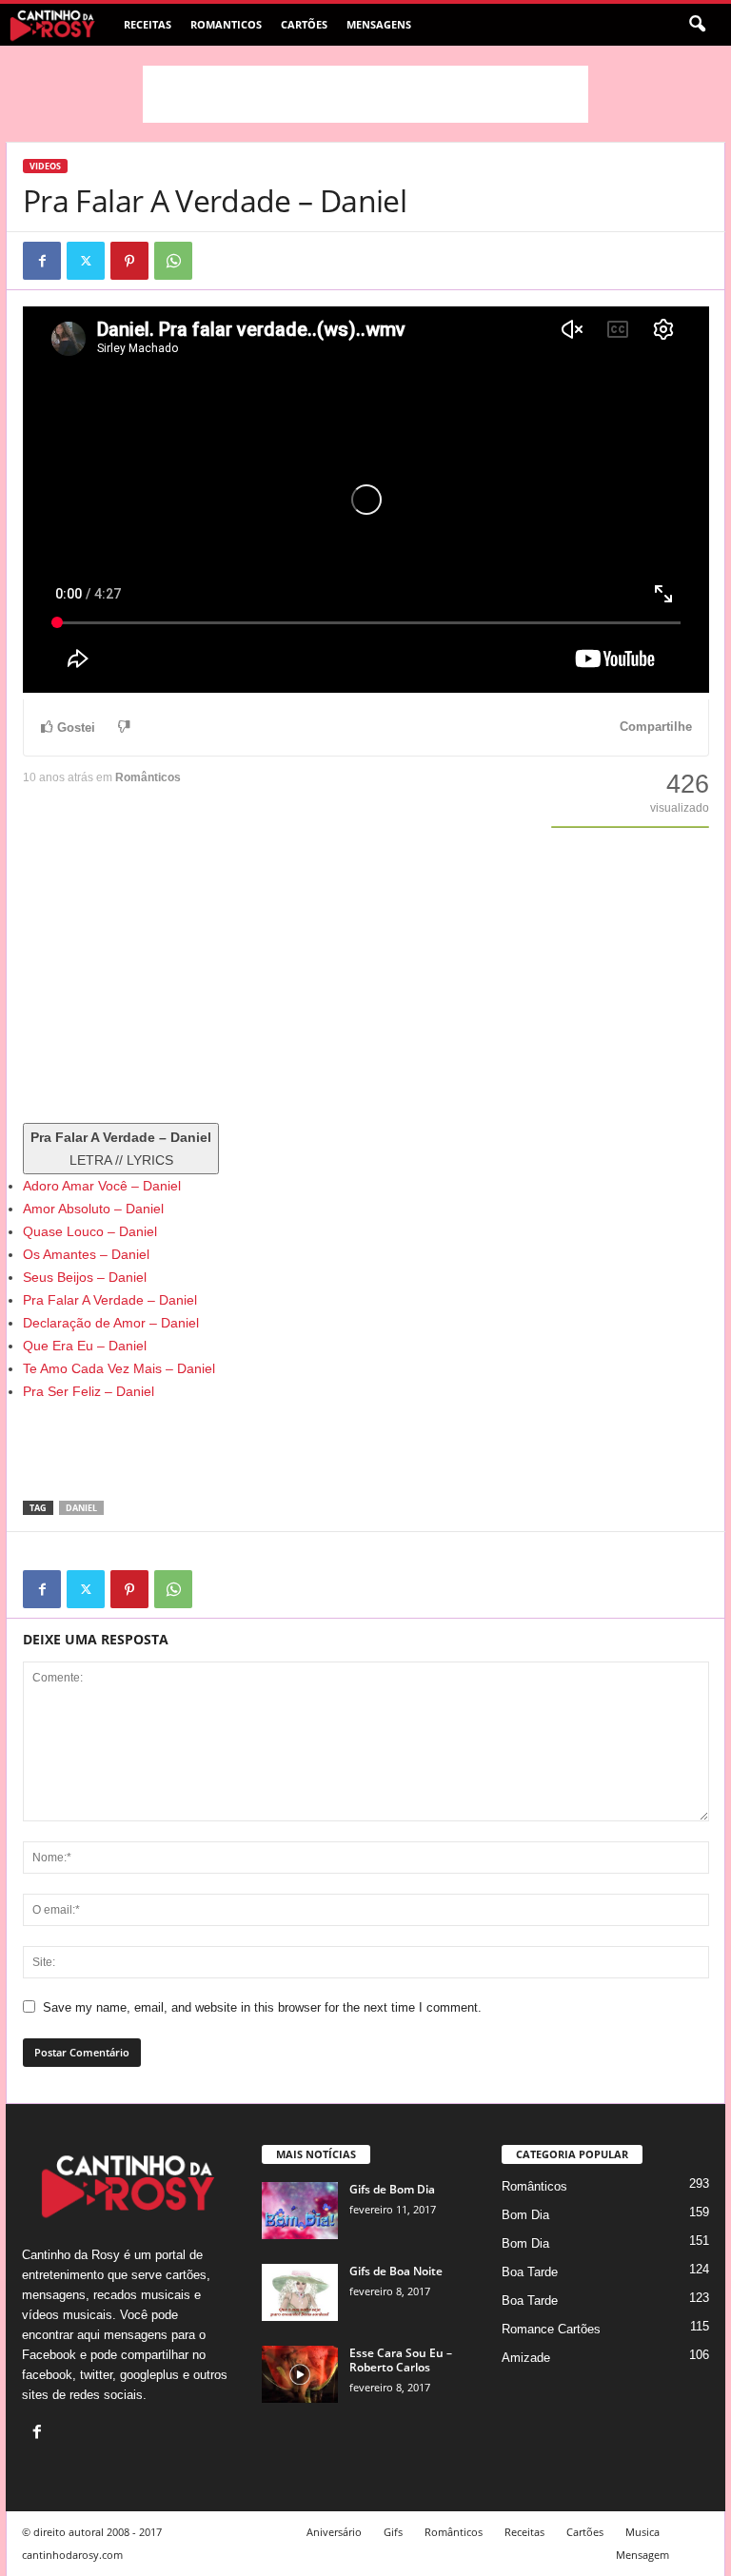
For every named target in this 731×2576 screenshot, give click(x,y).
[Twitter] (86, 261)
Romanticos (226, 24)
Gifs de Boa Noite (396, 2271)
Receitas (148, 24)
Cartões (304, 24)
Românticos (148, 777)
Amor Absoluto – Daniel (93, 1209)
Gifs (393, 2532)
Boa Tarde (530, 2272)
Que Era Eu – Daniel (85, 1346)
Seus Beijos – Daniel (85, 1277)
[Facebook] (42, 261)
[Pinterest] (129, 261)
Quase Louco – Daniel (90, 1231)
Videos (45, 166)
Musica (642, 2532)
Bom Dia (525, 2215)
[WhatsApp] (173, 261)
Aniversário (334, 2532)
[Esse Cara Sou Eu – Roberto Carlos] (300, 2374)
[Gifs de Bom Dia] (300, 2211)
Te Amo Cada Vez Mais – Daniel (119, 1368)
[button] (697, 25)
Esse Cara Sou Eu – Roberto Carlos (401, 2360)
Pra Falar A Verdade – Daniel (110, 1300)
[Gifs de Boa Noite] (300, 2292)
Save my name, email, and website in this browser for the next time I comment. (262, 2007)
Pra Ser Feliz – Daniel (89, 1391)
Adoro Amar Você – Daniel (102, 1186)
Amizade (526, 2358)
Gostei (76, 728)
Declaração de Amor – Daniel (111, 1323)
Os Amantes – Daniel (86, 1254)
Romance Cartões (551, 2329)
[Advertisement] (365, 94)
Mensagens (379, 24)
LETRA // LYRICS (121, 1149)
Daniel (81, 1508)
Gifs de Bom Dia (392, 2189)
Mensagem (642, 2555)
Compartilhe (656, 727)
